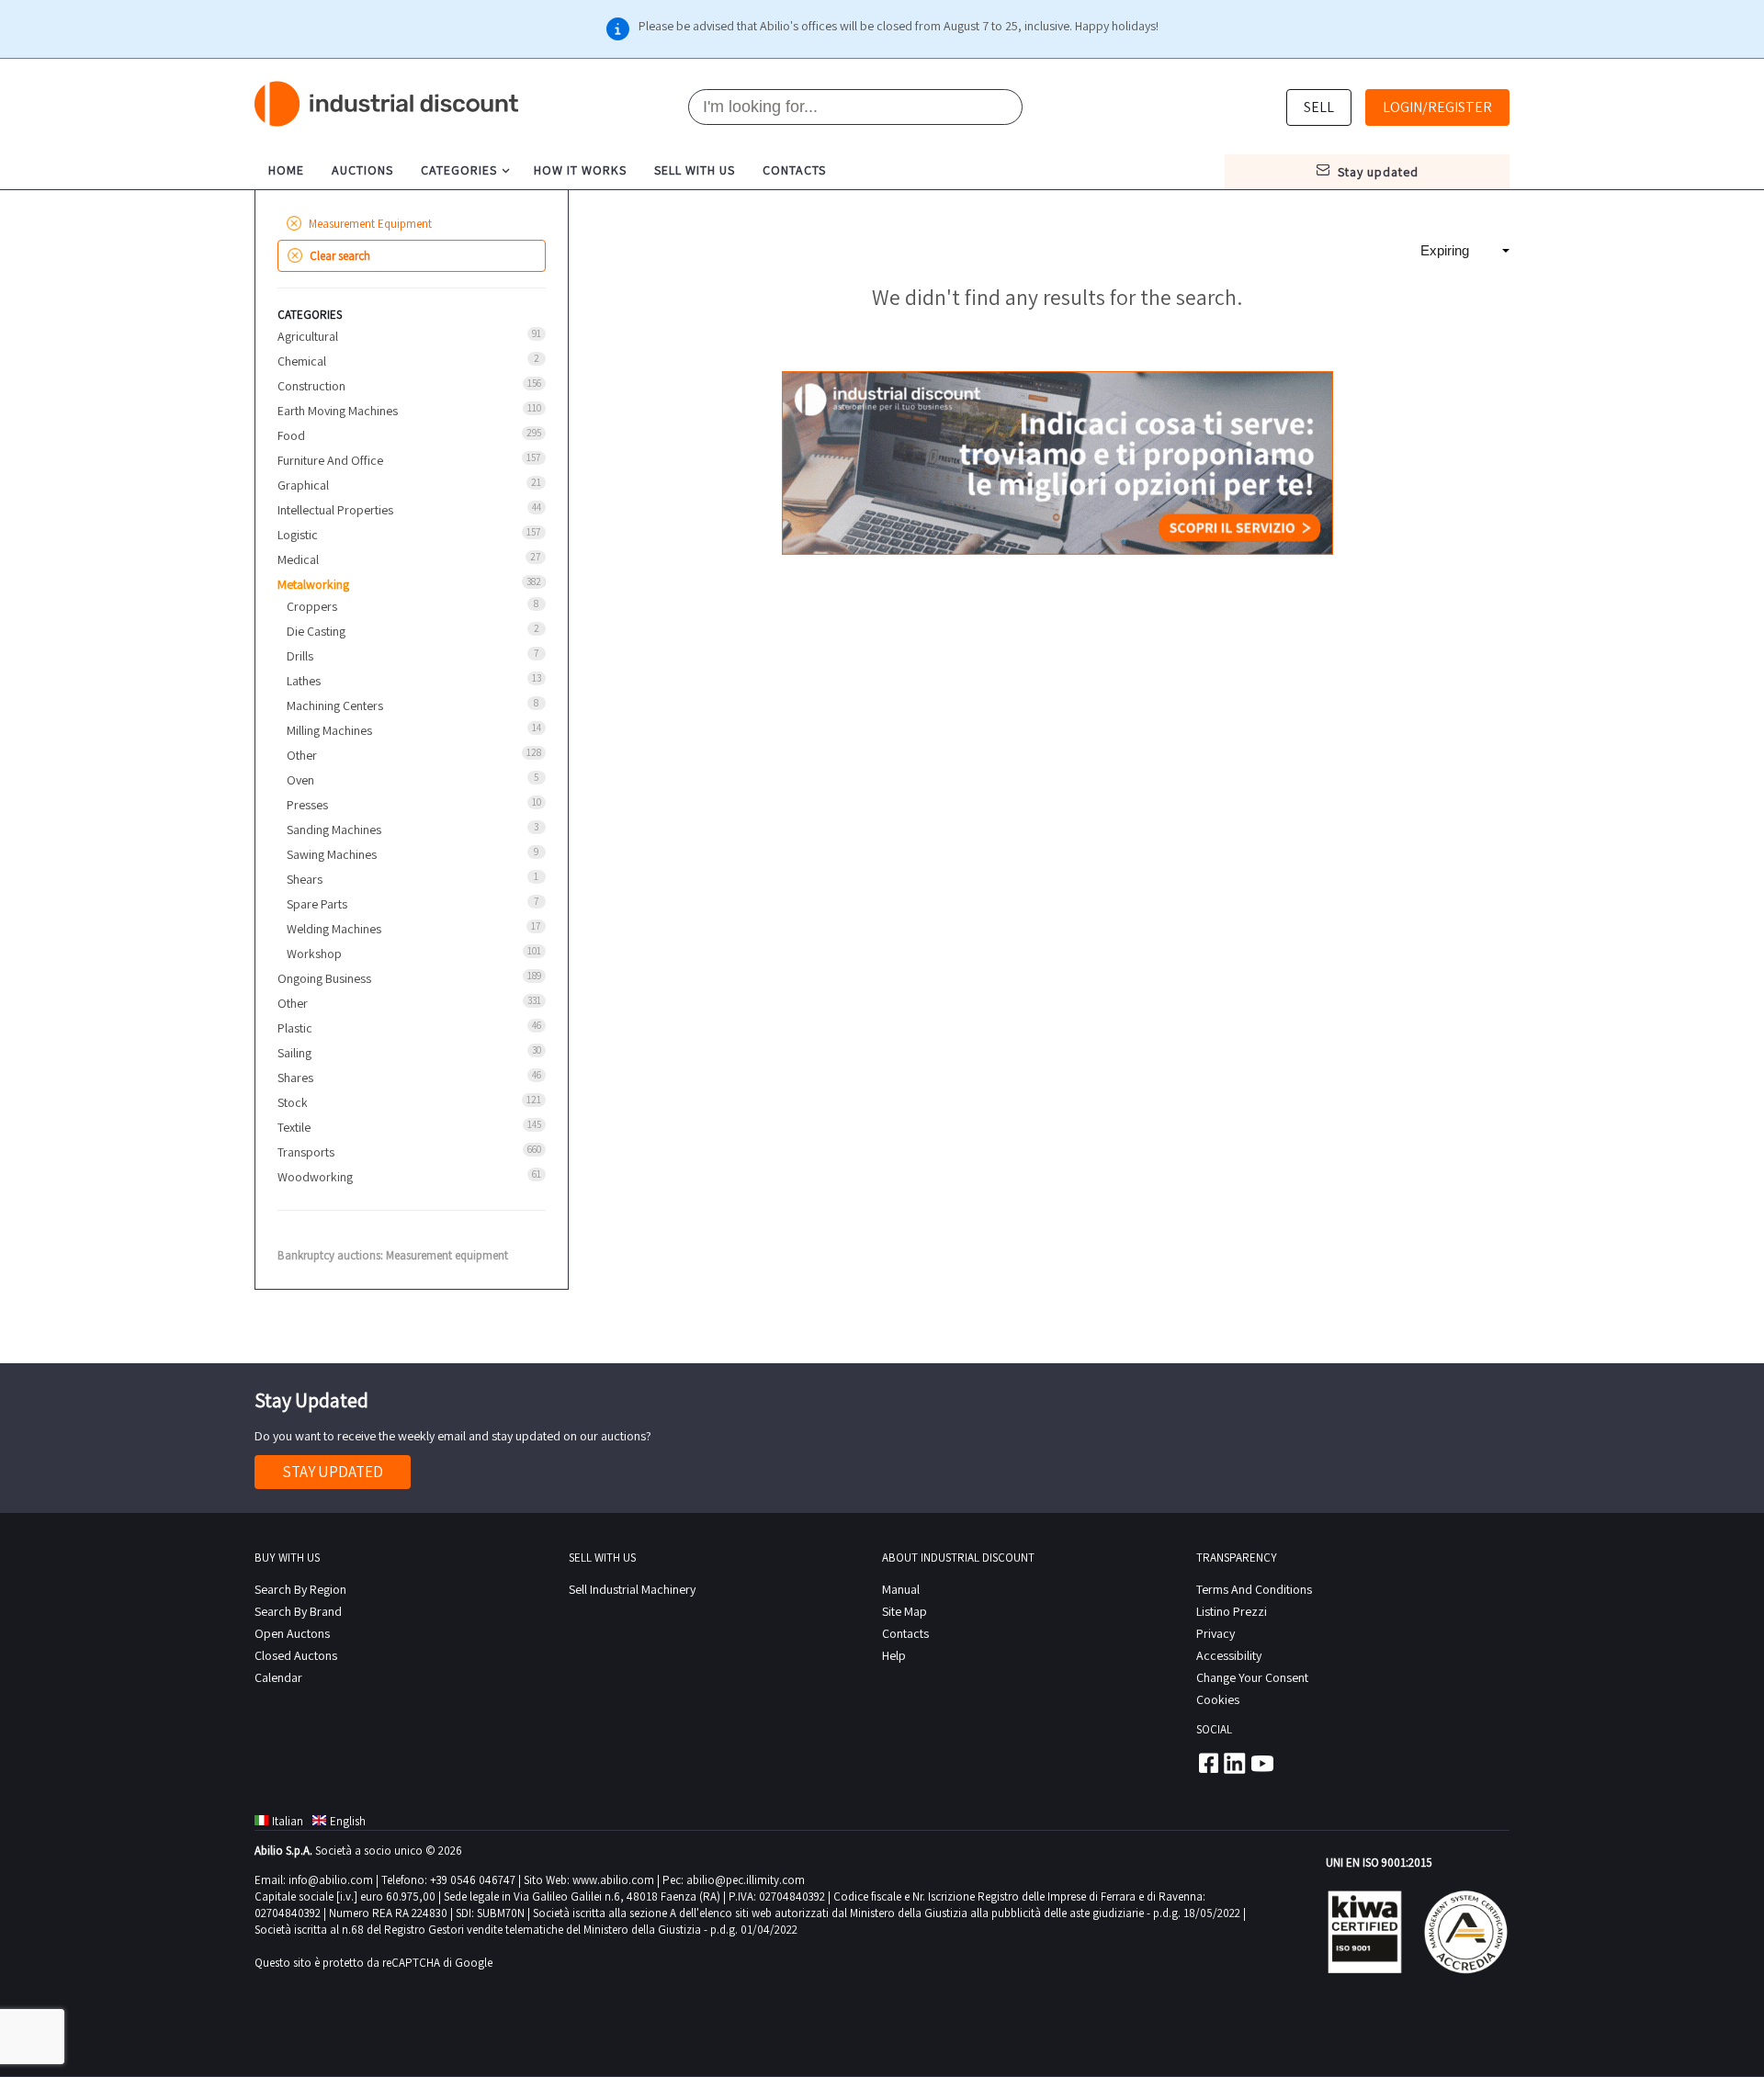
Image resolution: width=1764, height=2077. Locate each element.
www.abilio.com (613, 1880)
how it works (580, 170)
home (286, 170)
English (348, 1821)
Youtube (1262, 1763)
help (894, 1655)
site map (905, 1611)
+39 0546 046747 (473, 1880)
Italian (288, 1821)
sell (1319, 107)
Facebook (1207, 1763)
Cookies (1218, 1699)
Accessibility (1229, 1655)
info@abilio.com (331, 1880)
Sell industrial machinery (632, 1589)
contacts (794, 170)
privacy (1216, 1633)
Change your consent (1252, 1677)
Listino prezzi (1232, 1611)
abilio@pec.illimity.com (746, 1880)
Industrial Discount (388, 104)
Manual (901, 1589)
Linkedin (1235, 1763)
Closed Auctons (296, 1655)
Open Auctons (292, 1633)
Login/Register (1437, 107)
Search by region (300, 1589)
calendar (278, 1677)
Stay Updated (333, 1472)
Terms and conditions (1254, 1589)
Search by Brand (298, 1611)
